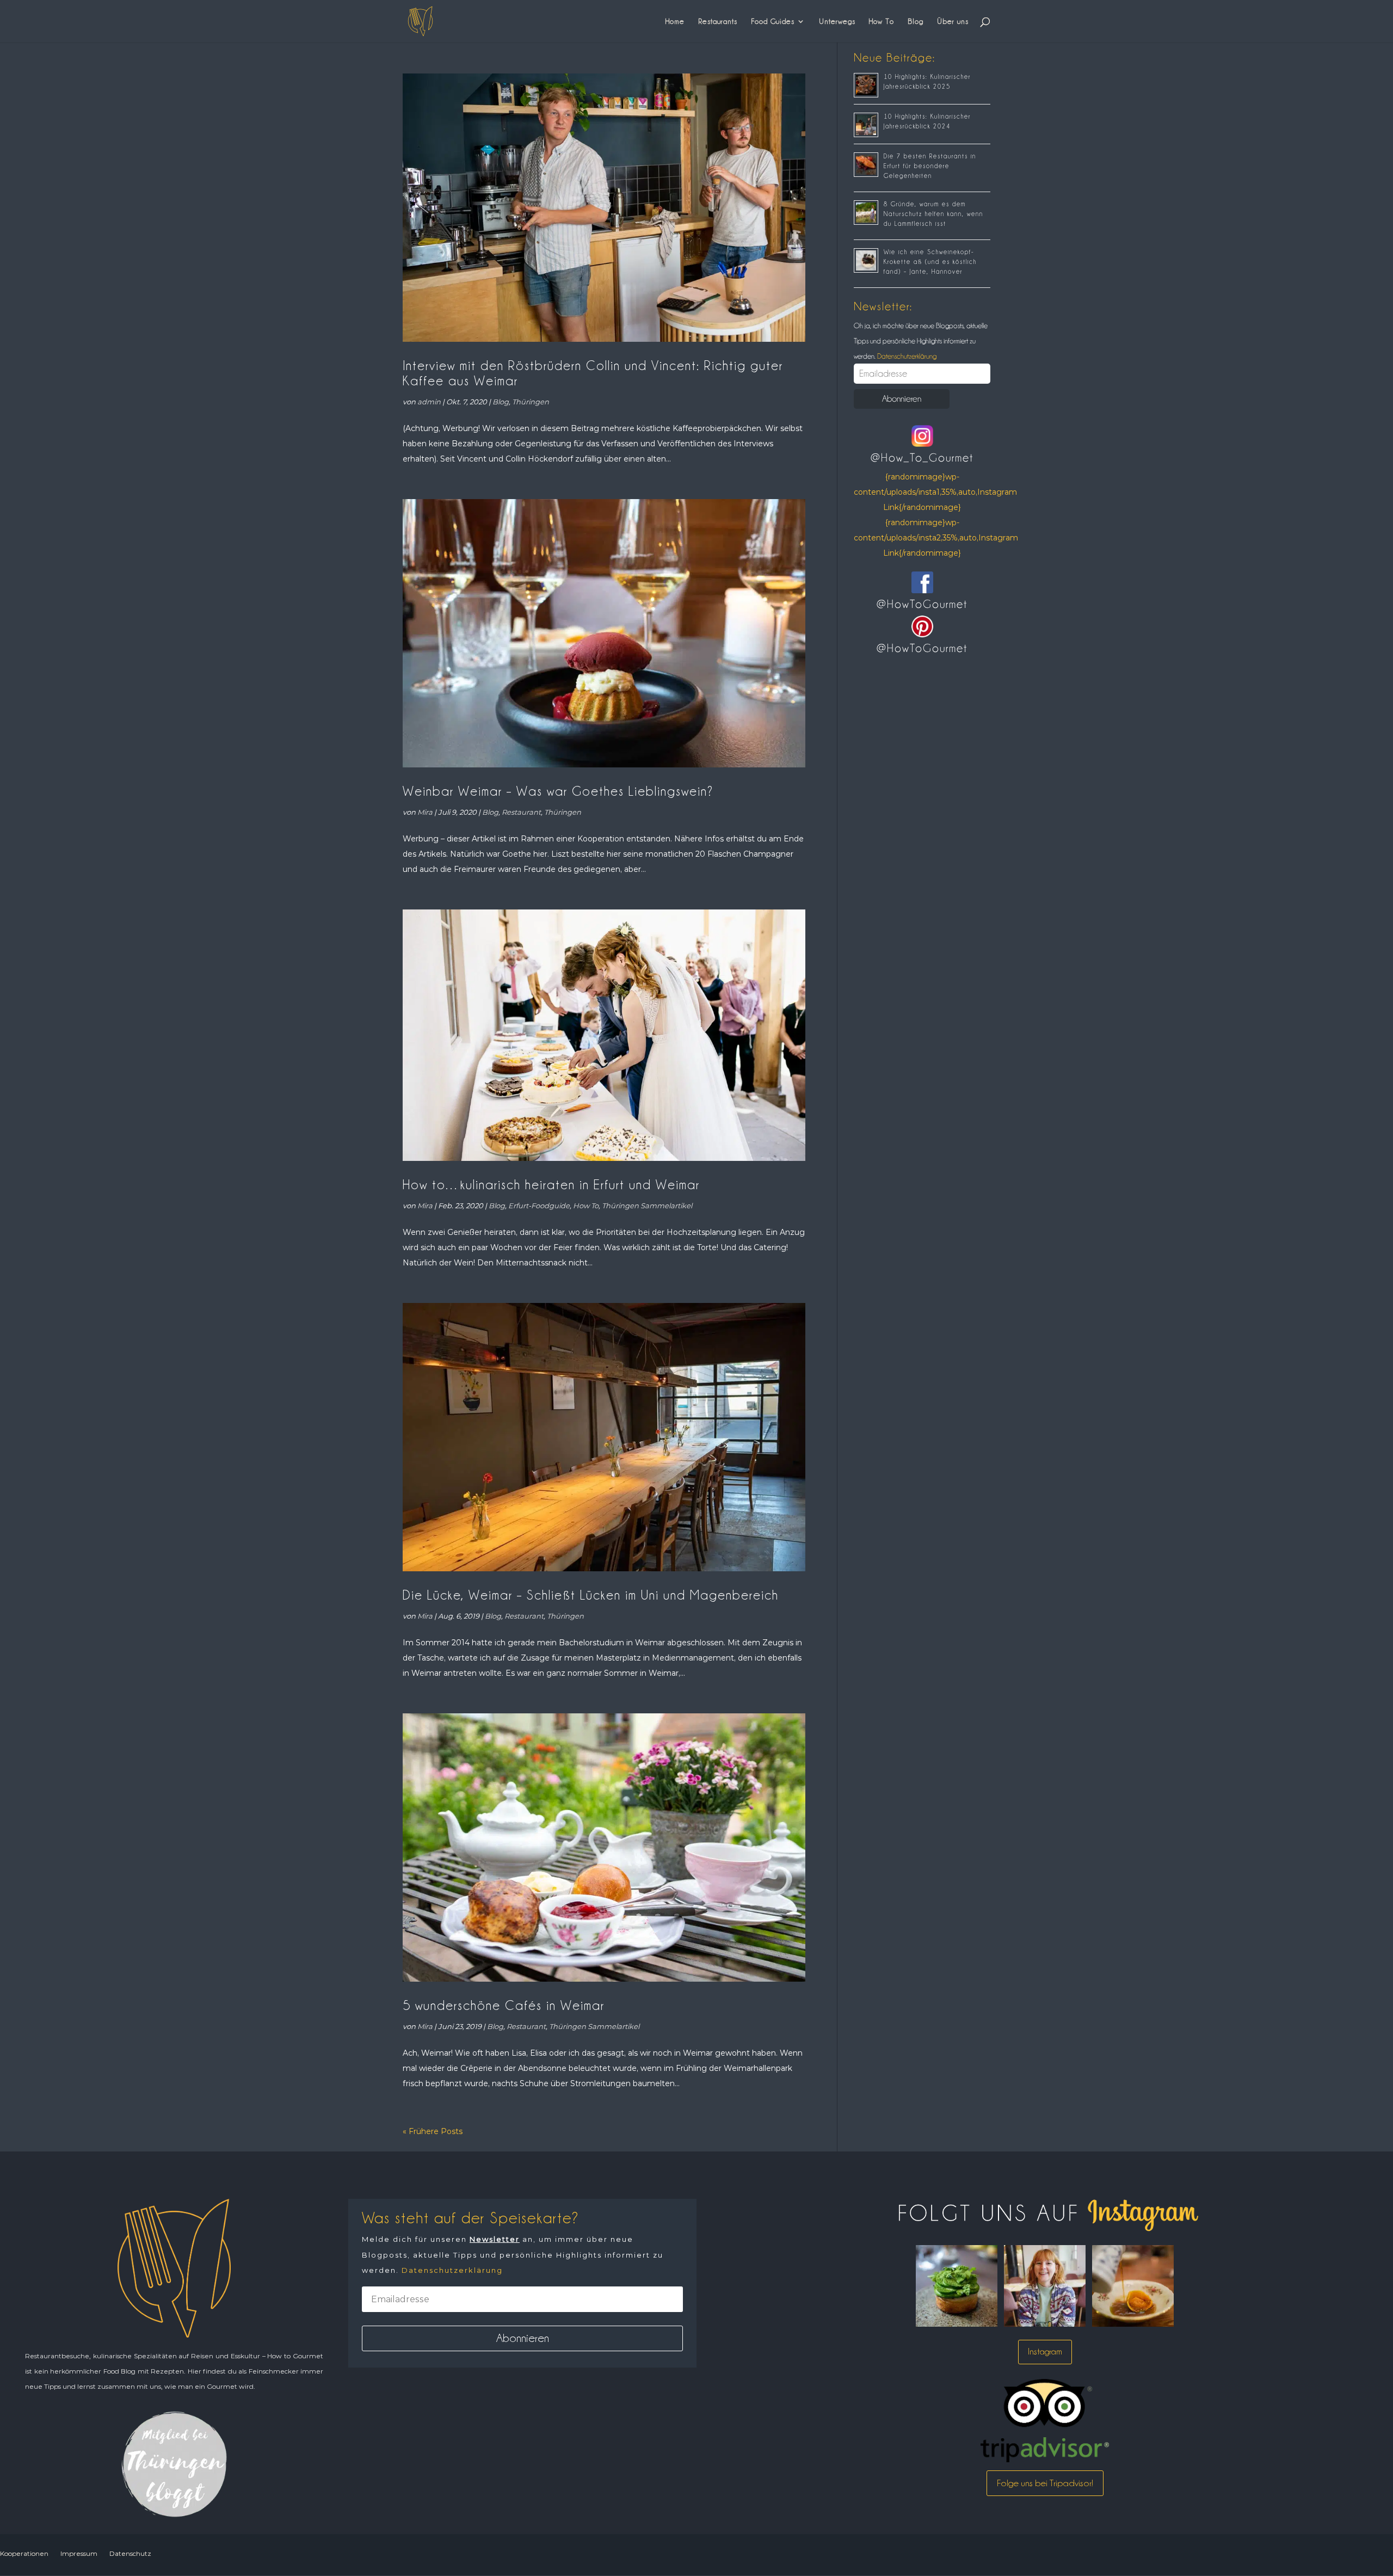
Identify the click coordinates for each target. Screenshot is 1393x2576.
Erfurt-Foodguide (539, 1206)
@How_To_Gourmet (922, 458)
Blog (916, 21)
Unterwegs (837, 21)
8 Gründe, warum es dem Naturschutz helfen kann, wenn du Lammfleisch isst (933, 214)
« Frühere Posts (433, 2131)
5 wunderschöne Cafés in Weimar (504, 2005)
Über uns (953, 21)
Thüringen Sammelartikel (647, 1206)
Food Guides (773, 21)
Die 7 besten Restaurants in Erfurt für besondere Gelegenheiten (930, 166)
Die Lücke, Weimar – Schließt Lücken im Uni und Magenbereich (591, 1595)
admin (429, 402)
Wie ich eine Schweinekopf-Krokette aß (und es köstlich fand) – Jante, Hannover (930, 262)
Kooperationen (24, 2553)
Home (675, 21)
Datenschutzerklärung (906, 356)
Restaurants (718, 21)
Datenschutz (130, 2553)
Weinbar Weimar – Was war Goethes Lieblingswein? (558, 791)
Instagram (1045, 2351)
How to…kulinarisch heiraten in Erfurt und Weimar (551, 1185)
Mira (425, 812)
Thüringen (531, 402)
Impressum (79, 2553)
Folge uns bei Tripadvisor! (1045, 2483)
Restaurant (521, 812)
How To (882, 21)
